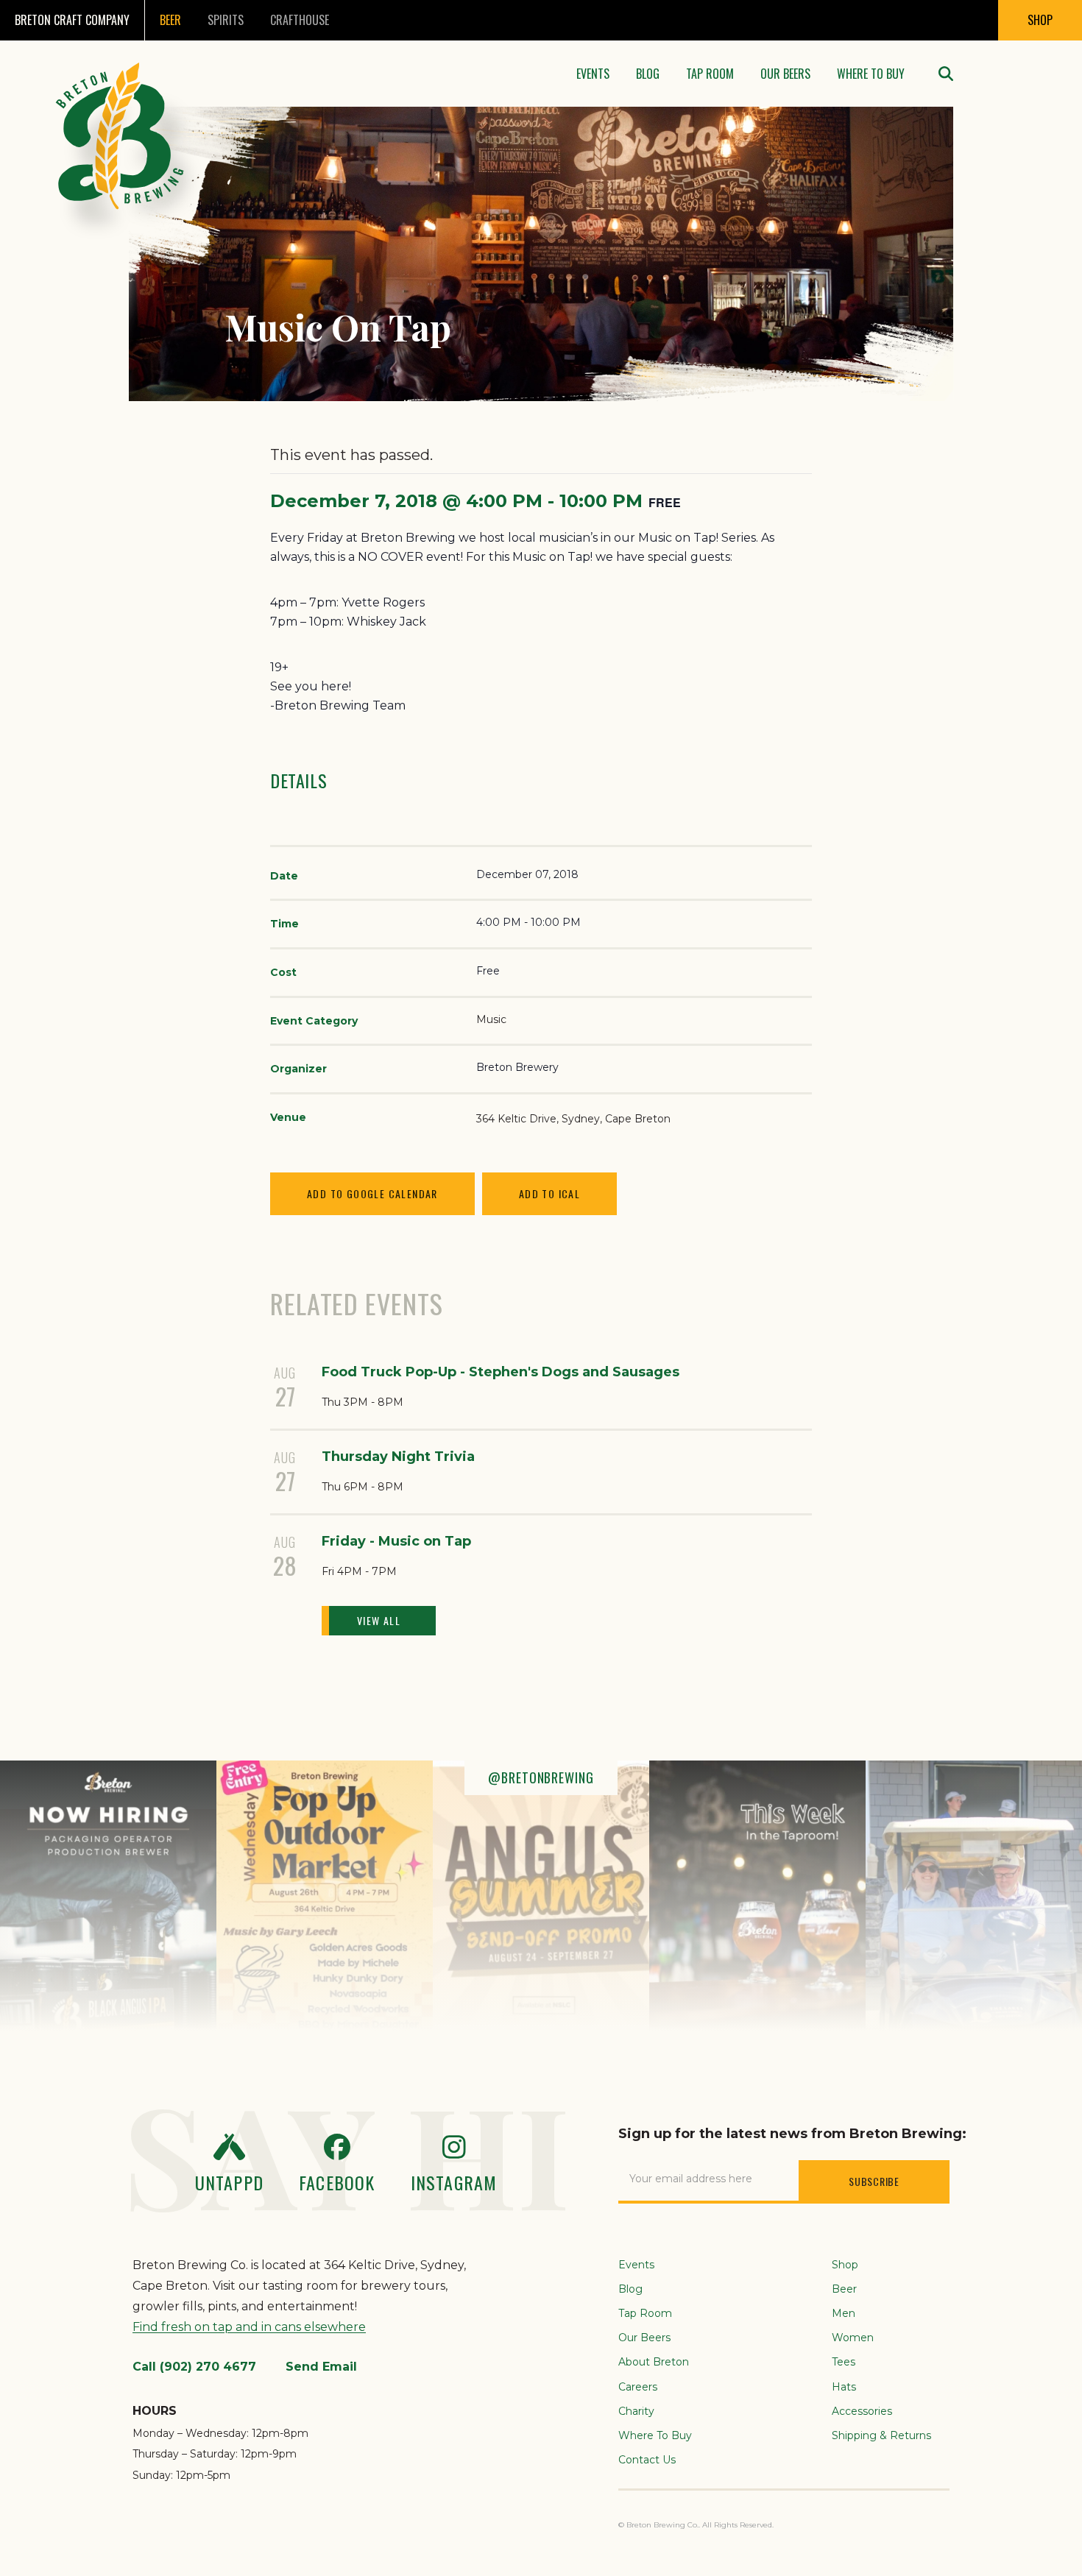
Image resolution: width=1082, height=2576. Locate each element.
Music (491, 1019)
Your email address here (691, 2179)
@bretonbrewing (541, 1777)
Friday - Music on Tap (396, 1541)
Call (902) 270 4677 (194, 2367)
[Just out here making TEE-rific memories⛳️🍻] (974, 1896)
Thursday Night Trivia (398, 1457)
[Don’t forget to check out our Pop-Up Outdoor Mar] (325, 1896)
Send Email (321, 2367)
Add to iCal (549, 1193)
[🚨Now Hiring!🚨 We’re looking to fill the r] (108, 1896)
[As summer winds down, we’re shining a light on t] (541, 1896)
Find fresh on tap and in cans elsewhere (249, 2327)
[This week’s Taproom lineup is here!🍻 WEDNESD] (757, 1896)
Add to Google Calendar (372, 1193)
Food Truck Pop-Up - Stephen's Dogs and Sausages (501, 1372)
